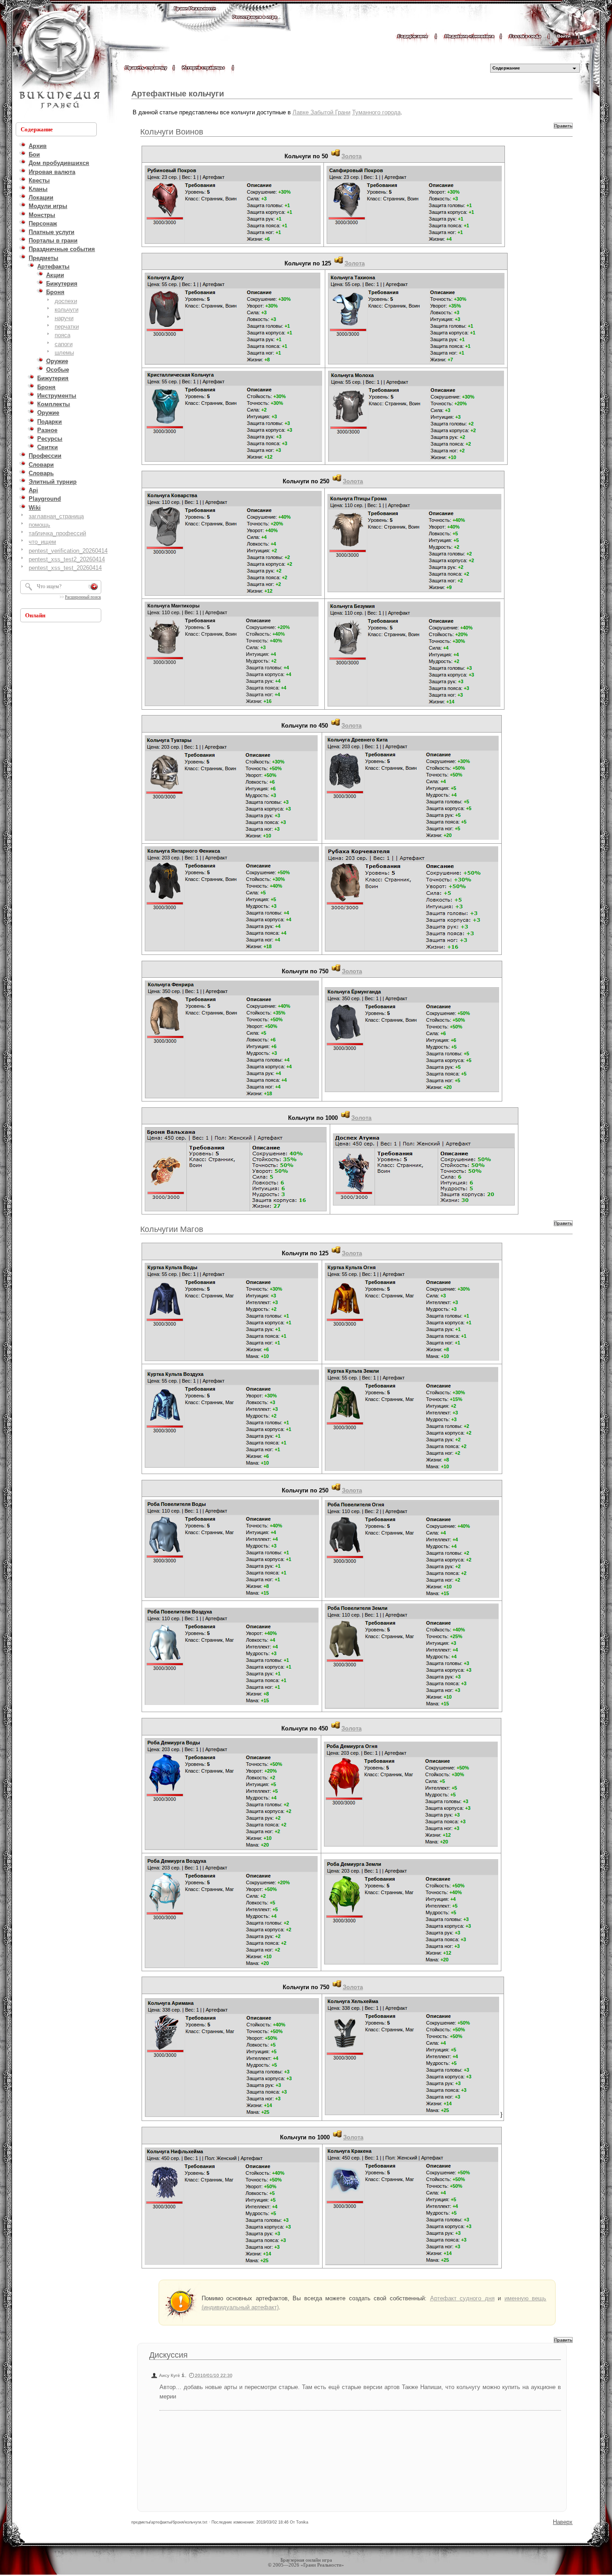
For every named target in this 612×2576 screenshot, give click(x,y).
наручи (64, 318)
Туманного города (376, 112)
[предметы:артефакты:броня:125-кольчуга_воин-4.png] (416, 461)
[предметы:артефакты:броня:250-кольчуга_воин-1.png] (233, 595)
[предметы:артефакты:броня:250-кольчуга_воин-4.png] (414, 706)
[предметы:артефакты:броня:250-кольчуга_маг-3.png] (232, 1704)
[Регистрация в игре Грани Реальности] (255, 25)
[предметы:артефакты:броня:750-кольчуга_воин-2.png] (412, 1091)
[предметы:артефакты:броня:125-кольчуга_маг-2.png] (412, 1360)
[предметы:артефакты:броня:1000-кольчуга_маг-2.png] (412, 2265)
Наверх (563, 2522)
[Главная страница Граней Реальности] (195, 17)
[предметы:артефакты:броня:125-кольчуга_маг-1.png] (231, 1360)
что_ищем (42, 542)
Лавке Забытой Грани (321, 112)
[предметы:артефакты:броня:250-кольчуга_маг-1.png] (232, 1597)
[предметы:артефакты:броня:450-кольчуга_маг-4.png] (411, 1964)
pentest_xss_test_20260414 (65, 568)
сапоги (64, 344)
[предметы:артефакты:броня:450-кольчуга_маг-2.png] (411, 1846)
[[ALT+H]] (58, 61)
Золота (351, 156)
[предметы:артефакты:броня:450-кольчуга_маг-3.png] (231, 1967)
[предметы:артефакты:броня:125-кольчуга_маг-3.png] (232, 1467)
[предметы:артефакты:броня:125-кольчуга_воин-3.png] (233, 461)
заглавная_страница (56, 516)
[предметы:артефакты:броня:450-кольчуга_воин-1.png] (231, 840)
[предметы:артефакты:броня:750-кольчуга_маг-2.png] (412, 2114)
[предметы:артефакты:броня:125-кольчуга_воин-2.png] (416, 364)
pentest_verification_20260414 (68, 551)
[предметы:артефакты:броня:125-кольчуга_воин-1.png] (233, 364)
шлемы (64, 353)
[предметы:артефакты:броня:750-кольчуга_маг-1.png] (232, 2116)
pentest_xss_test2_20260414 (67, 559)
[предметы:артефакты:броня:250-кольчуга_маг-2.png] (412, 1597)
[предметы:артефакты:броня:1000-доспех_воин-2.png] (424, 1205)
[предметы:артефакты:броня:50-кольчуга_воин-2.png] (414, 243)
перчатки (67, 327)
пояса (62, 335)
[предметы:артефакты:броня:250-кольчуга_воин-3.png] (232, 705)
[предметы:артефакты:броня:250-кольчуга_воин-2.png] (414, 592)
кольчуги (67, 310)
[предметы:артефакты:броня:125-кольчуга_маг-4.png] (412, 1470)
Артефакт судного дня (462, 2298)
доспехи (66, 301)
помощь (39, 525)
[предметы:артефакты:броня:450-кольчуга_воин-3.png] (232, 951)
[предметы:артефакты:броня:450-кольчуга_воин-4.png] (412, 951)
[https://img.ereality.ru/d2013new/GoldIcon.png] (336, 156)
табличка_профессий (57, 533)
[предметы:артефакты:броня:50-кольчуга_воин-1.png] (233, 243)
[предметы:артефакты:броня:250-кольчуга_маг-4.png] (412, 1708)
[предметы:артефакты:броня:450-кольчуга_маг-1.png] (231, 1850)
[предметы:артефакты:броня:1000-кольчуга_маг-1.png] (232, 2264)
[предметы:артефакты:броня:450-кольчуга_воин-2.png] (412, 839)
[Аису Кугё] (183, 2375)
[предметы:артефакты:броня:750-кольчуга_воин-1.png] (232, 1098)
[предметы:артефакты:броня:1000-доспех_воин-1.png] (236, 1211)
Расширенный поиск (83, 597)
